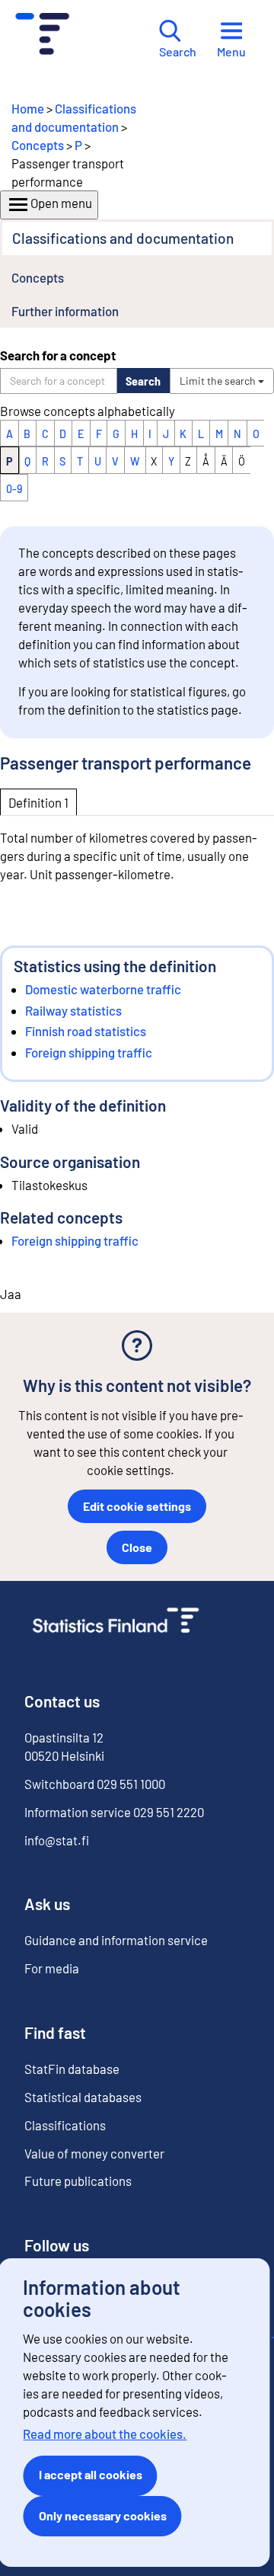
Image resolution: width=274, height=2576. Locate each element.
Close (137, 1547)
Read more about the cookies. (105, 2434)
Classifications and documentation (123, 238)
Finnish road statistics (86, 1031)
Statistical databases (83, 2097)
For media (52, 1968)
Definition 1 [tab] (38, 802)
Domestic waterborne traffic (103, 989)
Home (28, 108)
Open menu (61, 203)
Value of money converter (94, 2153)
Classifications (65, 2125)
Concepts (38, 145)
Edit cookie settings (137, 1506)
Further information (65, 311)
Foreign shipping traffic (89, 1052)
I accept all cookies (91, 2474)
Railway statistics (73, 1010)
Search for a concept (58, 355)
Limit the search (219, 381)
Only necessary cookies (103, 2515)
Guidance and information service (116, 1940)
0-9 (14, 489)
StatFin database (72, 2069)
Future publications (78, 2181)
